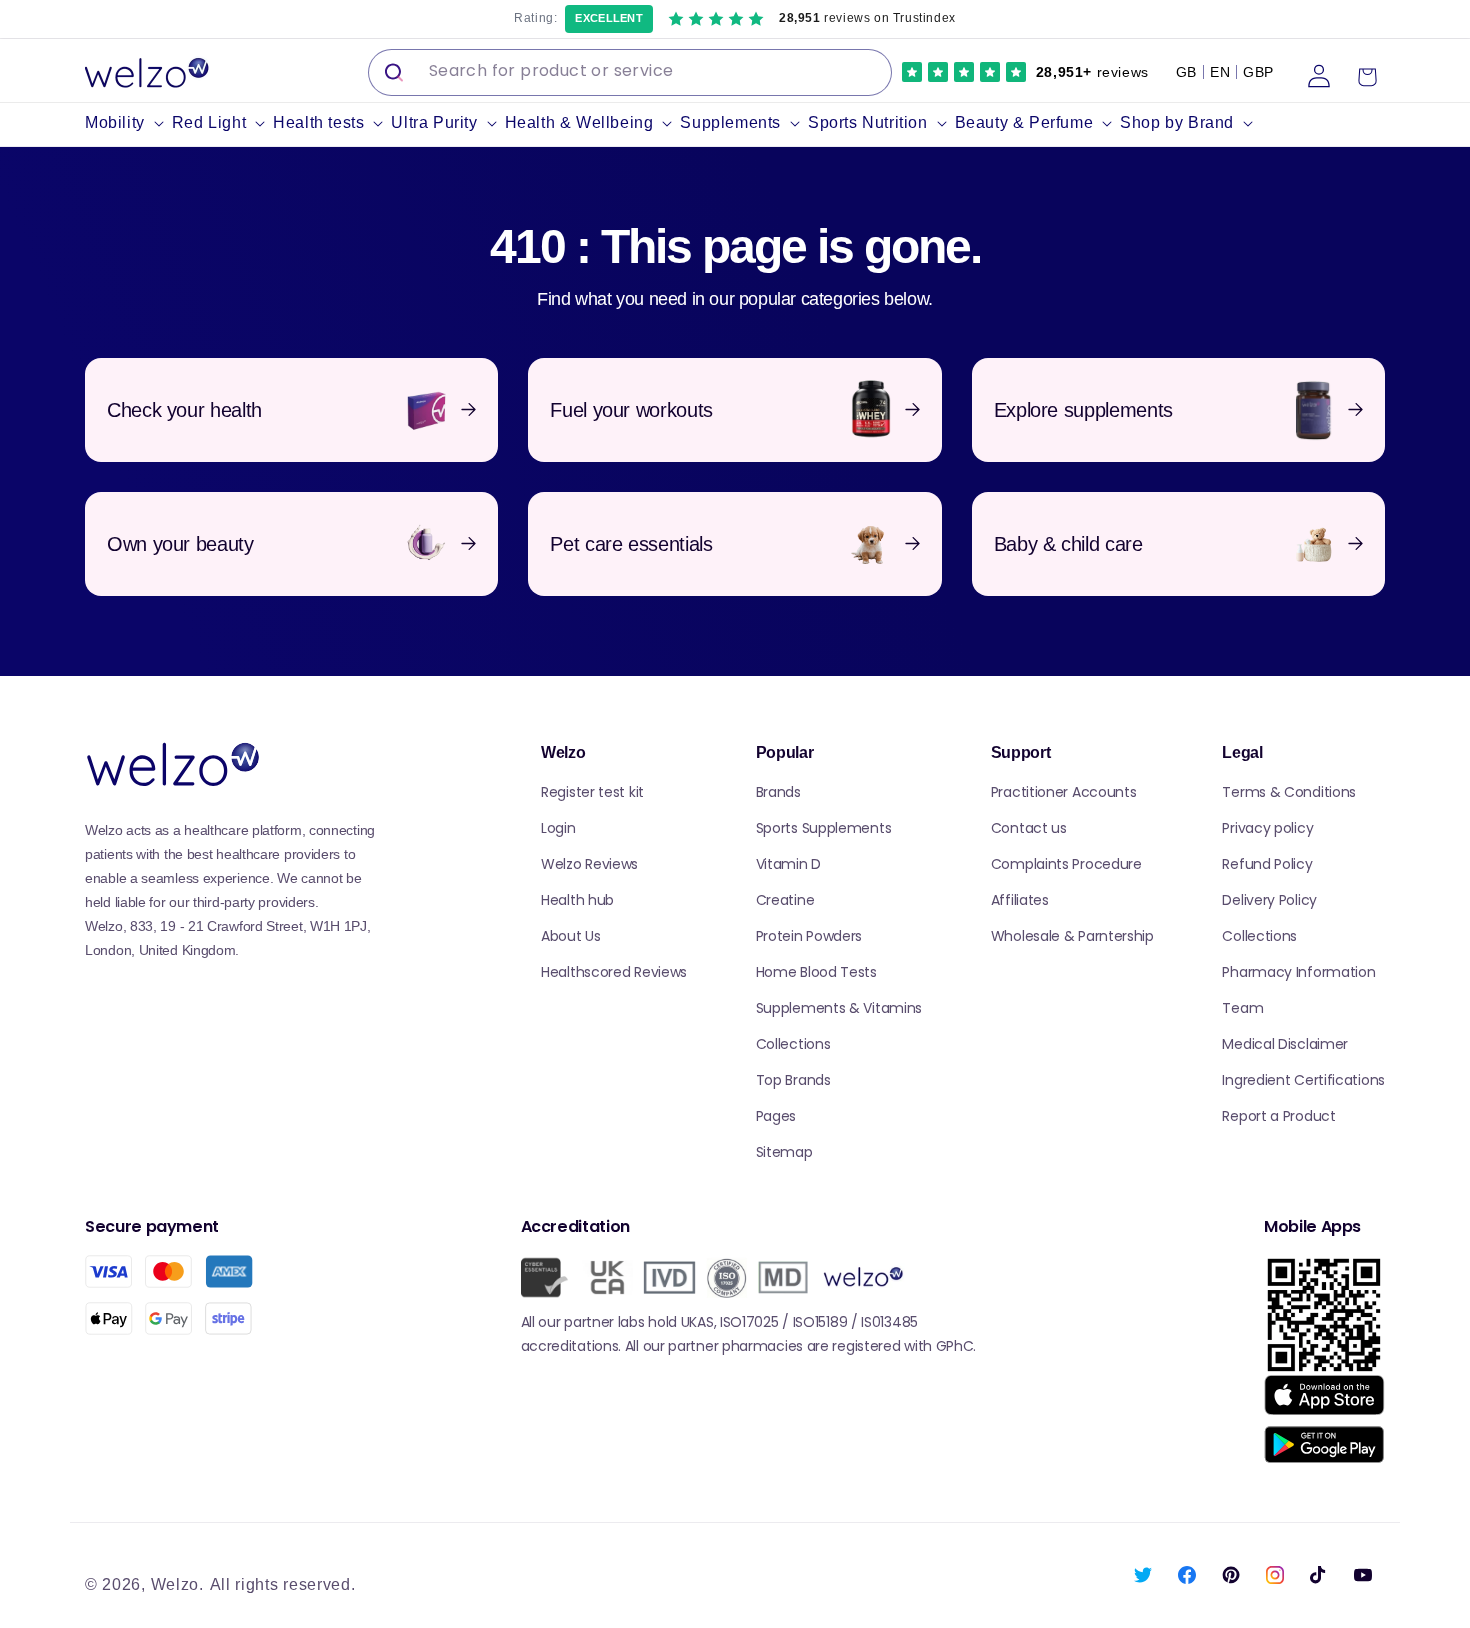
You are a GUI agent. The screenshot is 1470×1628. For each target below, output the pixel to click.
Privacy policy (1267, 828)
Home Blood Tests (816, 972)
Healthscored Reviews (614, 972)
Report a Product (1278, 1116)
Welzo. (177, 1584)
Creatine (785, 900)
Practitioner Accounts (1064, 792)
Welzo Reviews (589, 864)
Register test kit (592, 792)
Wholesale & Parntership (1072, 936)
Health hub (577, 900)
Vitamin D (788, 864)
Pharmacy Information (1298, 972)
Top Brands (793, 1080)
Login (558, 828)
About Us (571, 936)
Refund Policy (1267, 864)
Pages (776, 1116)
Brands (778, 792)
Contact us (1029, 828)
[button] (128, 123)
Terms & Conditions (1289, 792)
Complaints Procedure (1066, 864)
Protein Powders (809, 936)
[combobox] (630, 72)
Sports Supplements (824, 828)
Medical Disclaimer (1285, 1044)
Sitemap (784, 1152)
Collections (793, 1044)
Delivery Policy (1269, 900)
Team (1242, 1008)
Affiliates (1020, 900)
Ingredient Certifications (1303, 1080)
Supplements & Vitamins (839, 1008)
